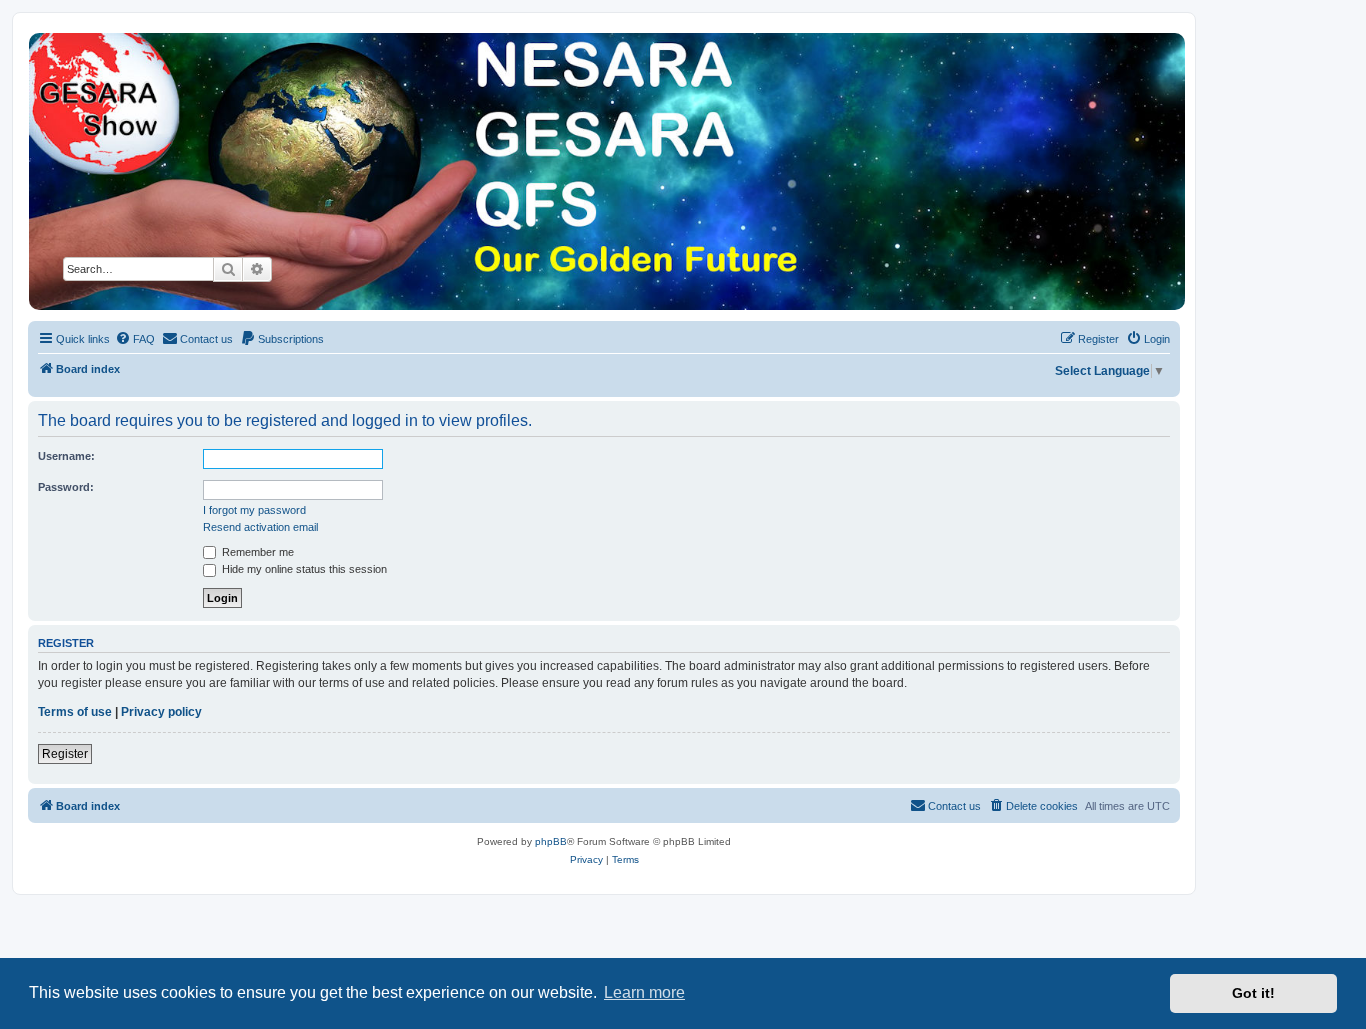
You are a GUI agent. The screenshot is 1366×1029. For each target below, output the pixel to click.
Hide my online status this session (303, 569)
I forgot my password (254, 510)
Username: (66, 456)
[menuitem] (135, 339)
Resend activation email (260, 527)
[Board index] (605, 171)
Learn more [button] (644, 992)
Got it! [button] (1253, 993)
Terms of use (75, 712)
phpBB (551, 841)
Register (65, 754)
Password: (66, 487)
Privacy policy (161, 712)
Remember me (256, 552)
